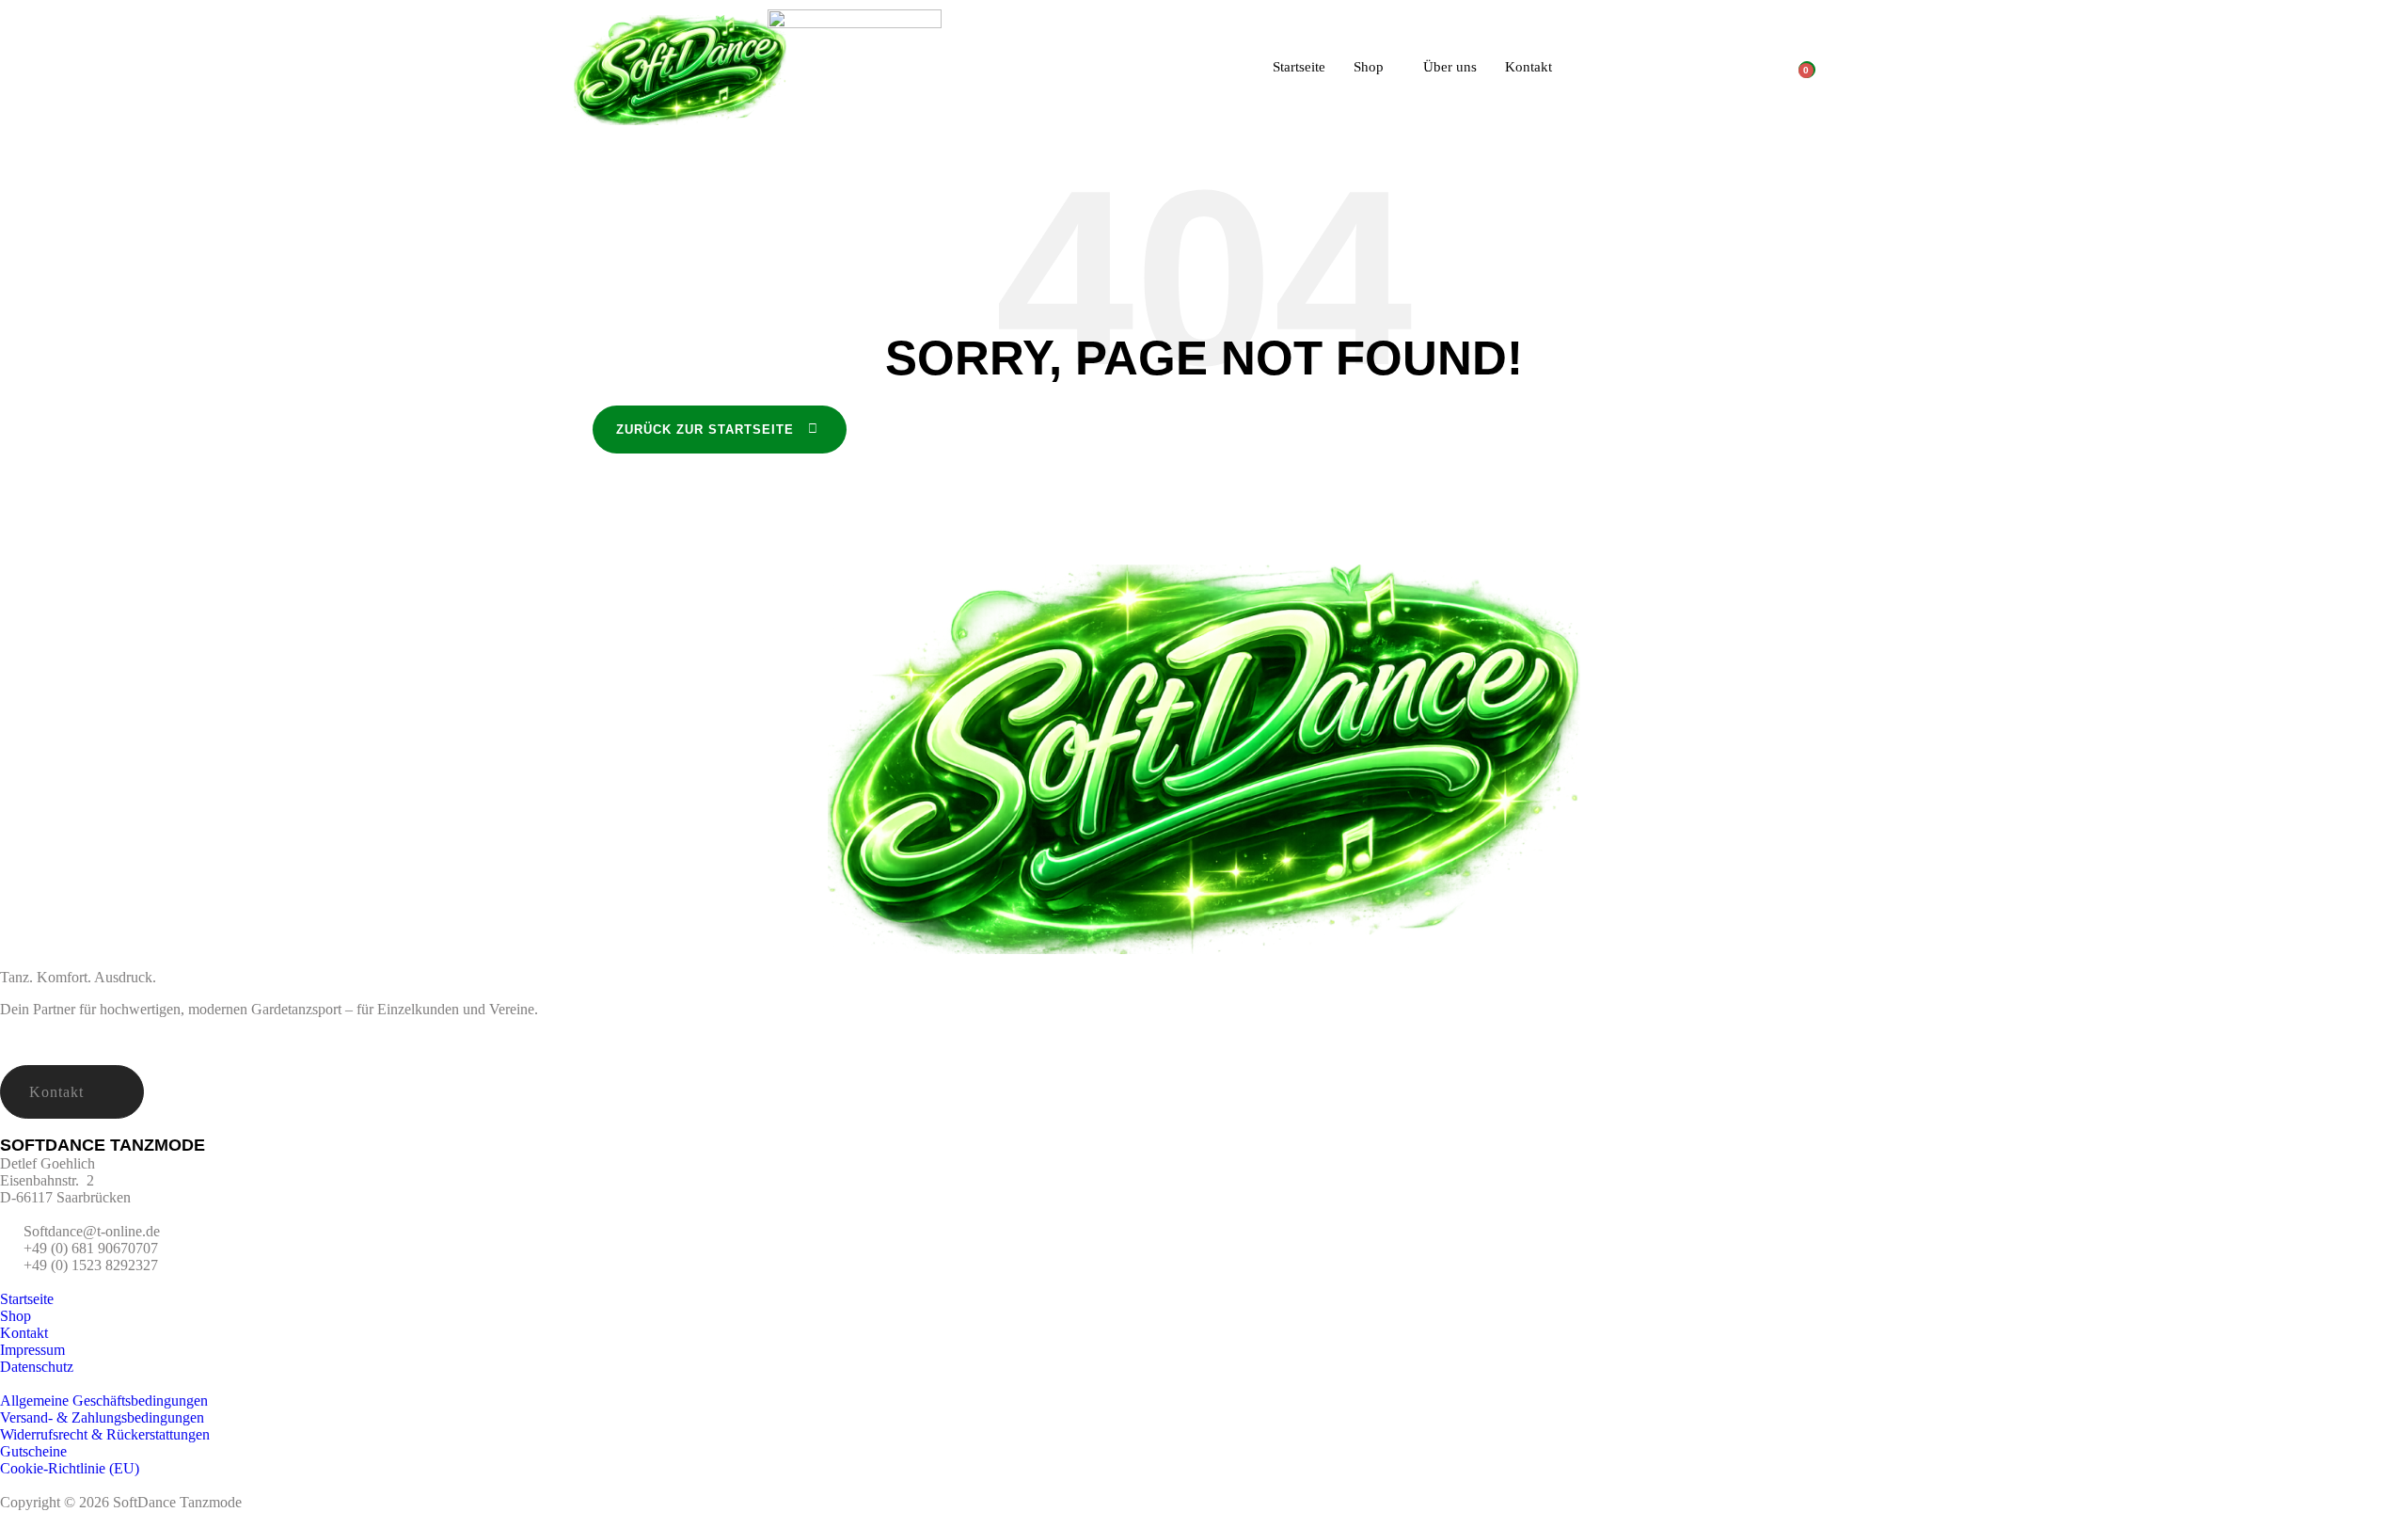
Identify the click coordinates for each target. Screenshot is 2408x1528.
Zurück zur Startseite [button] (705, 430)
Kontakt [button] (56, 1092)
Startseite (1299, 67)
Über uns (1450, 67)
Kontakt (1529, 67)
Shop (1369, 67)
